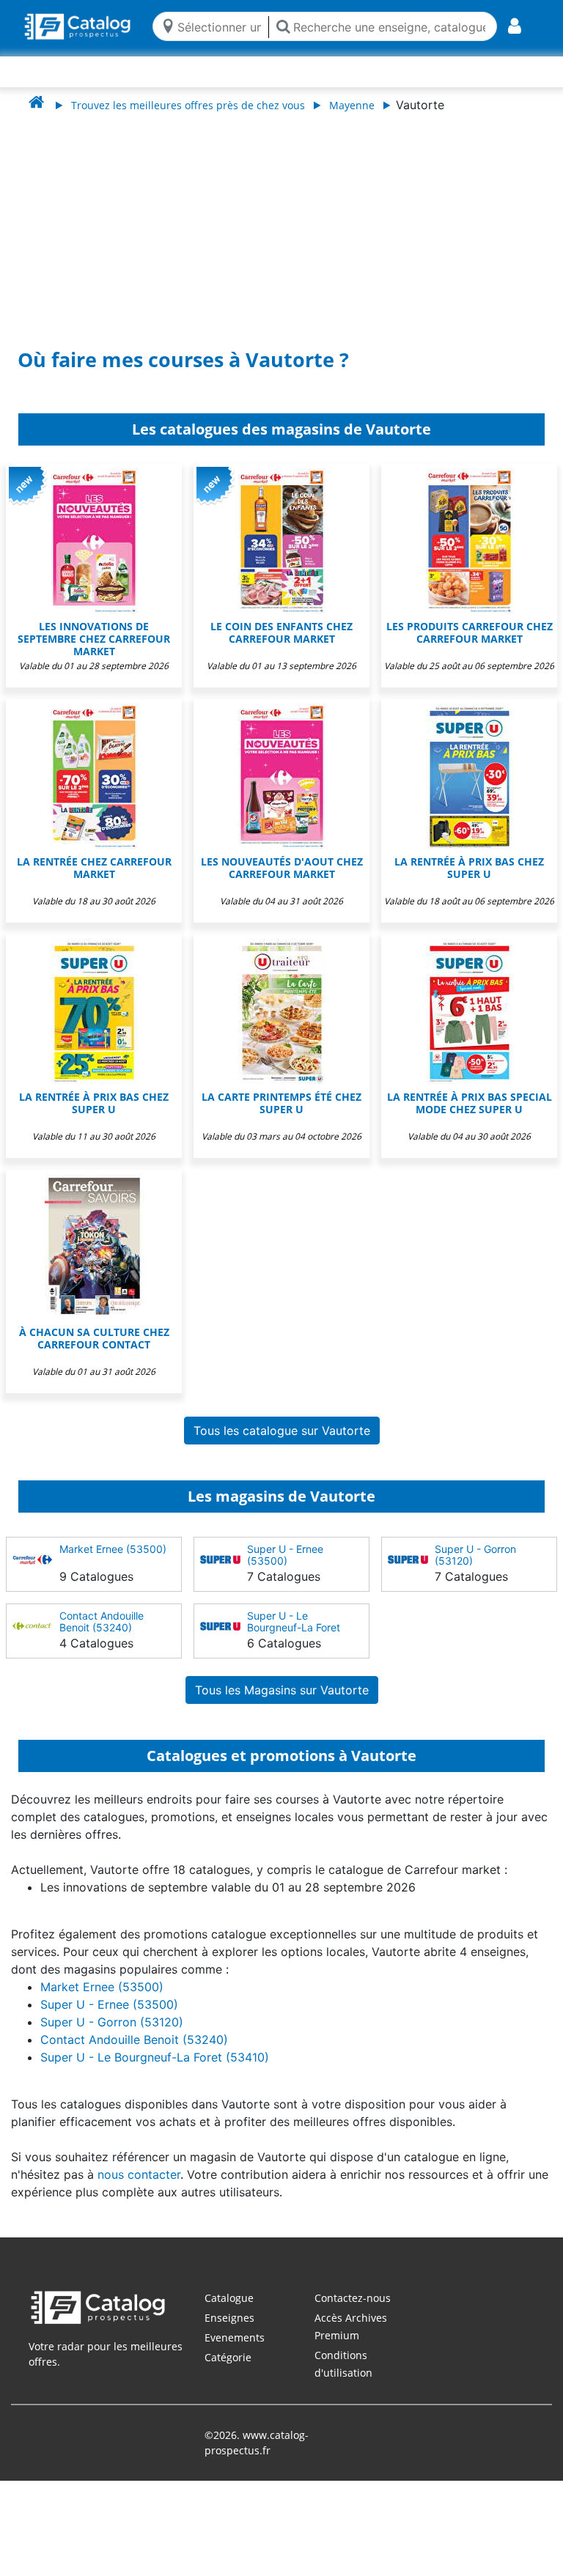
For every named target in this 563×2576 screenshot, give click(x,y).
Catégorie (228, 2357)
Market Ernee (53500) (113, 1549)
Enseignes (229, 2318)
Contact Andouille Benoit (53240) (102, 1621)
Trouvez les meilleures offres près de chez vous (188, 105)
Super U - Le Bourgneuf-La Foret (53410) (294, 1627)
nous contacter (139, 2174)
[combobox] (220, 26)
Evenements (235, 2337)
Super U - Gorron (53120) (475, 1555)
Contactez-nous (353, 2298)
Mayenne (352, 105)
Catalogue (229, 2298)
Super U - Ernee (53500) (285, 1555)
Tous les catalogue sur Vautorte (282, 1431)
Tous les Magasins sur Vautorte (282, 1690)
